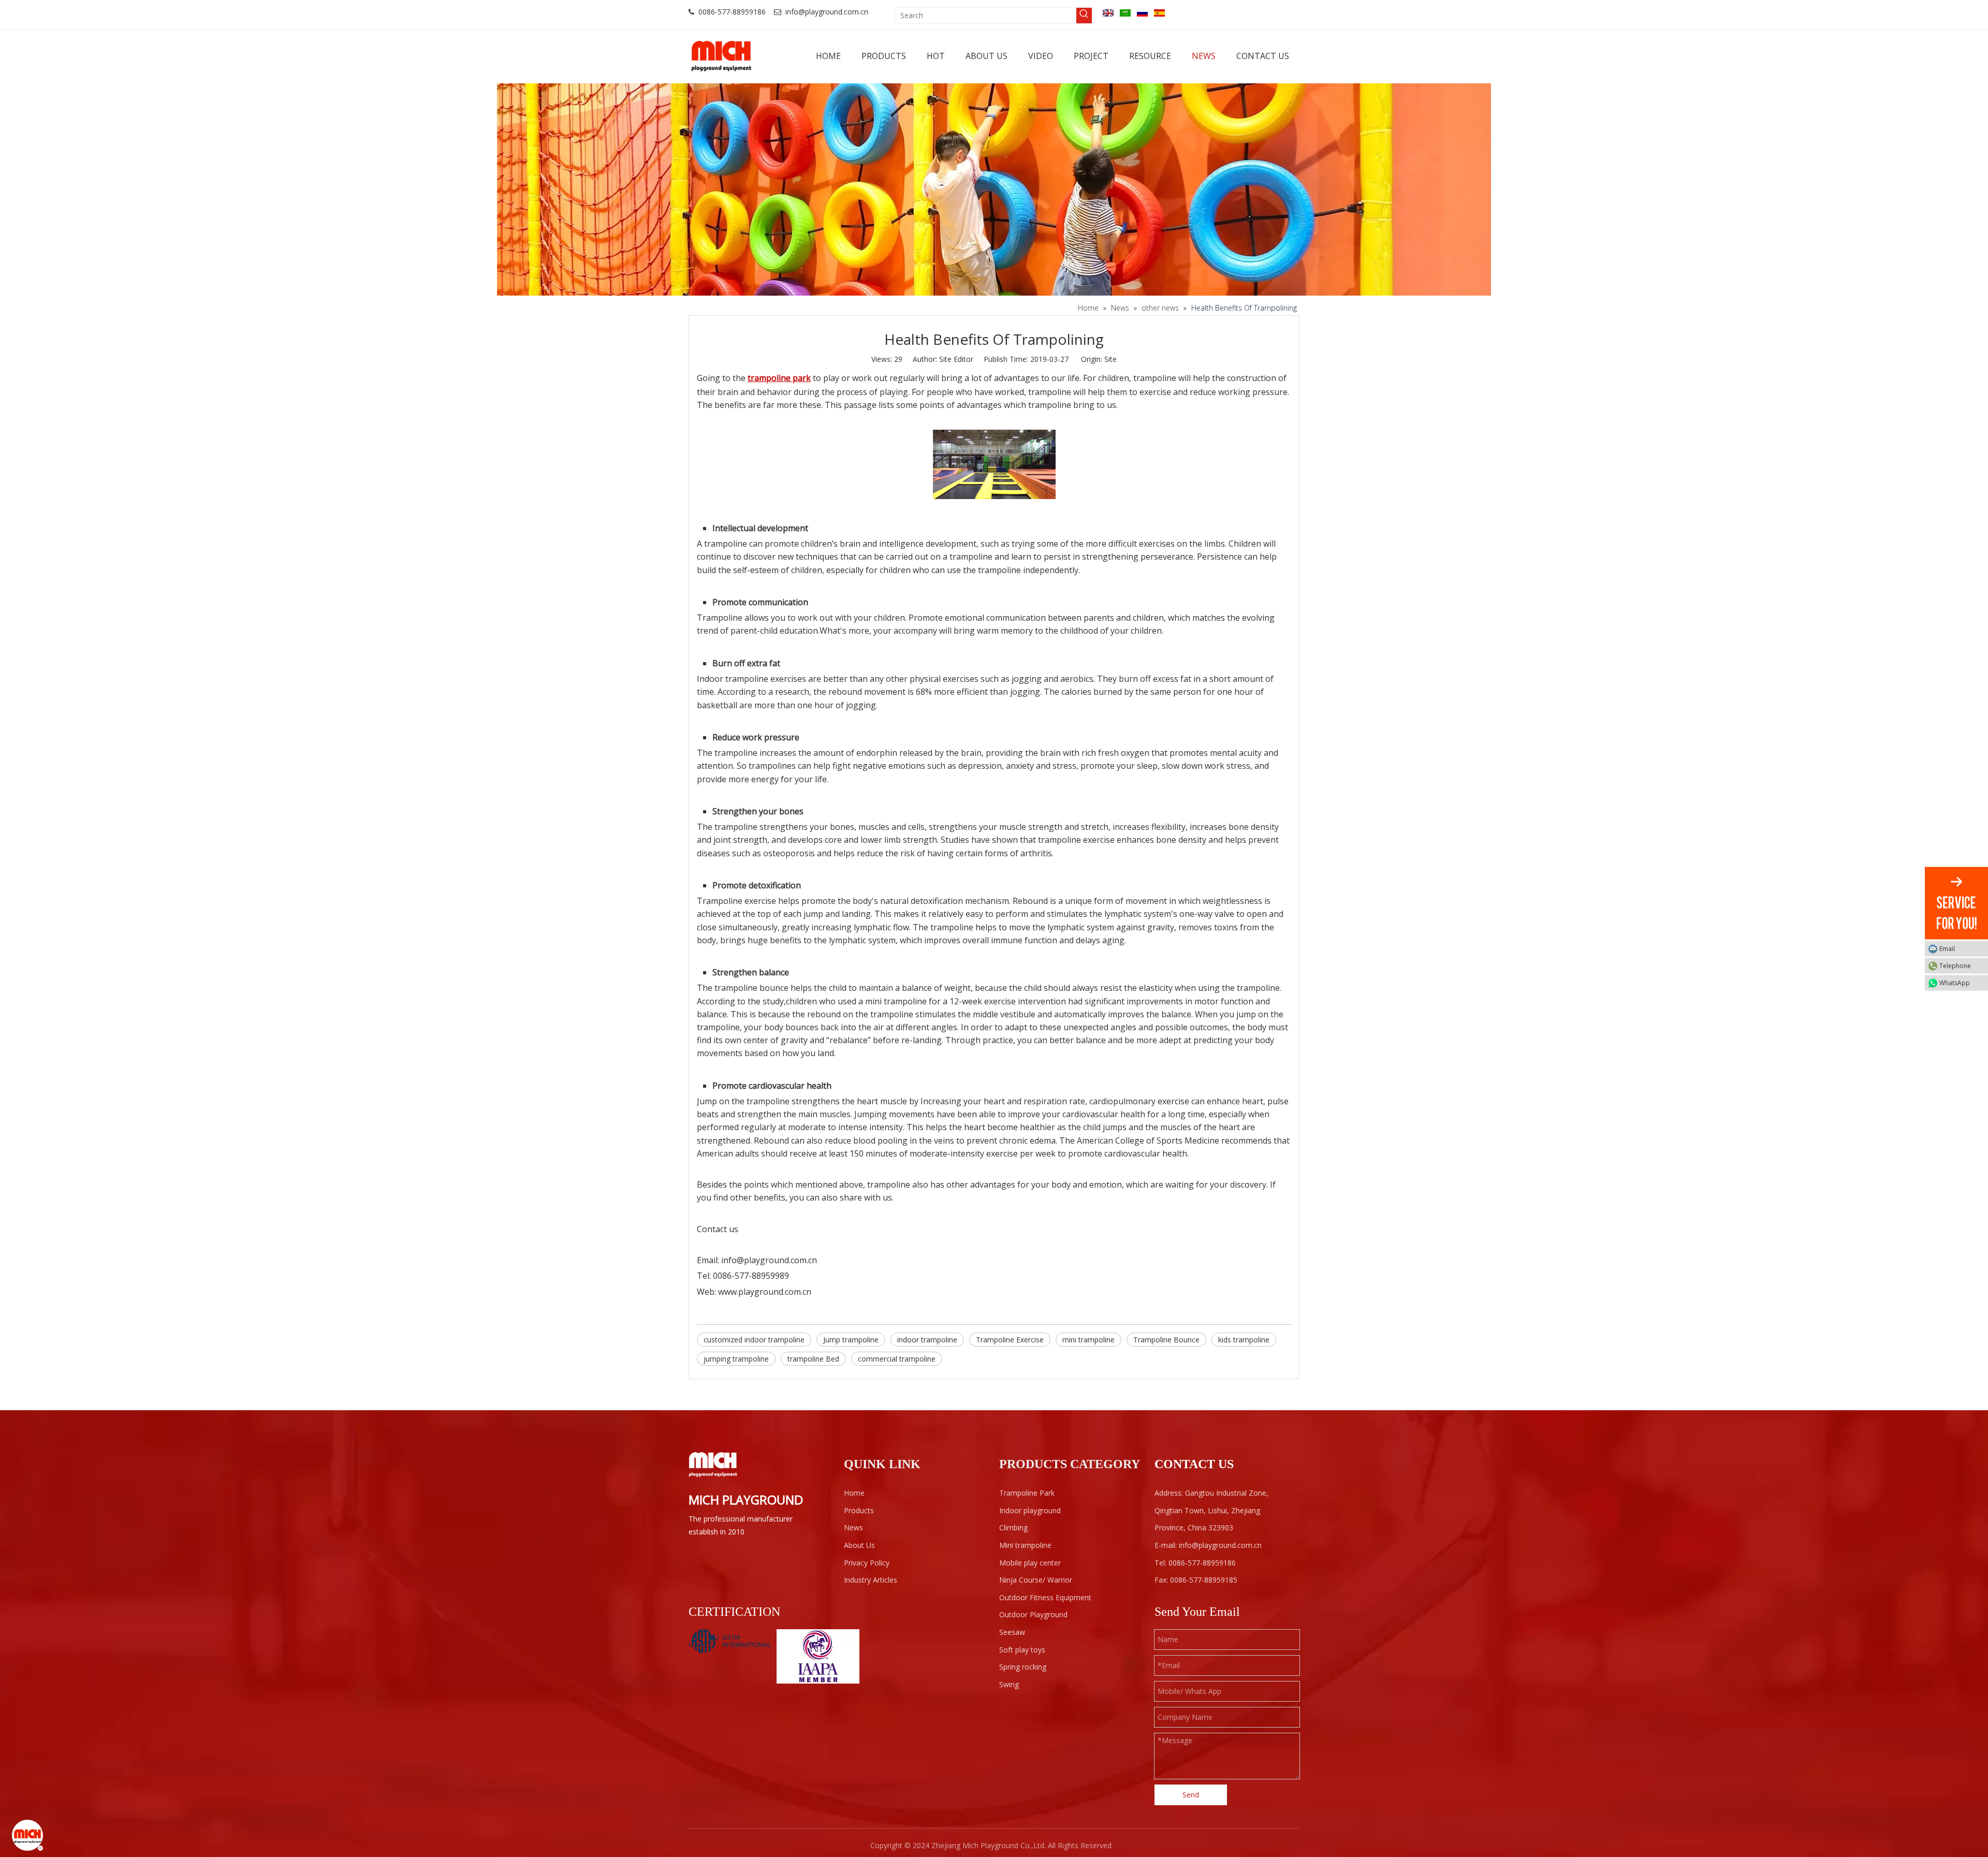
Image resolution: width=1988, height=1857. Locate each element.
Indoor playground (1030, 1510)
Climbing (1013, 1527)
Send (1191, 1795)
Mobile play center (1030, 1563)
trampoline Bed (813, 1359)
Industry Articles (871, 1580)
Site (1110, 359)
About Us (859, 1545)
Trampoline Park (1027, 1493)
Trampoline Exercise (1010, 1340)
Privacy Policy (867, 1563)
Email (1947, 948)
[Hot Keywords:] (1084, 16)
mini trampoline (1088, 1340)
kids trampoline (1244, 1340)
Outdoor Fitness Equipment (1045, 1597)
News (853, 1527)
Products (859, 1510)
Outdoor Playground (1033, 1614)
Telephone (1955, 965)
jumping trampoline (736, 1359)
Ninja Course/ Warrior (1036, 1580)
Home (854, 1493)
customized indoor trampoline (754, 1340)
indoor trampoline (927, 1340)
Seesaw (1012, 1632)
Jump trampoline (851, 1340)
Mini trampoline (1025, 1545)
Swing (1009, 1684)
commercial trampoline (897, 1359)
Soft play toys (1022, 1650)
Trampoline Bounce (1166, 1340)
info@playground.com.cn (827, 12)
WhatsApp (1955, 982)
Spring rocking (1023, 1667)
